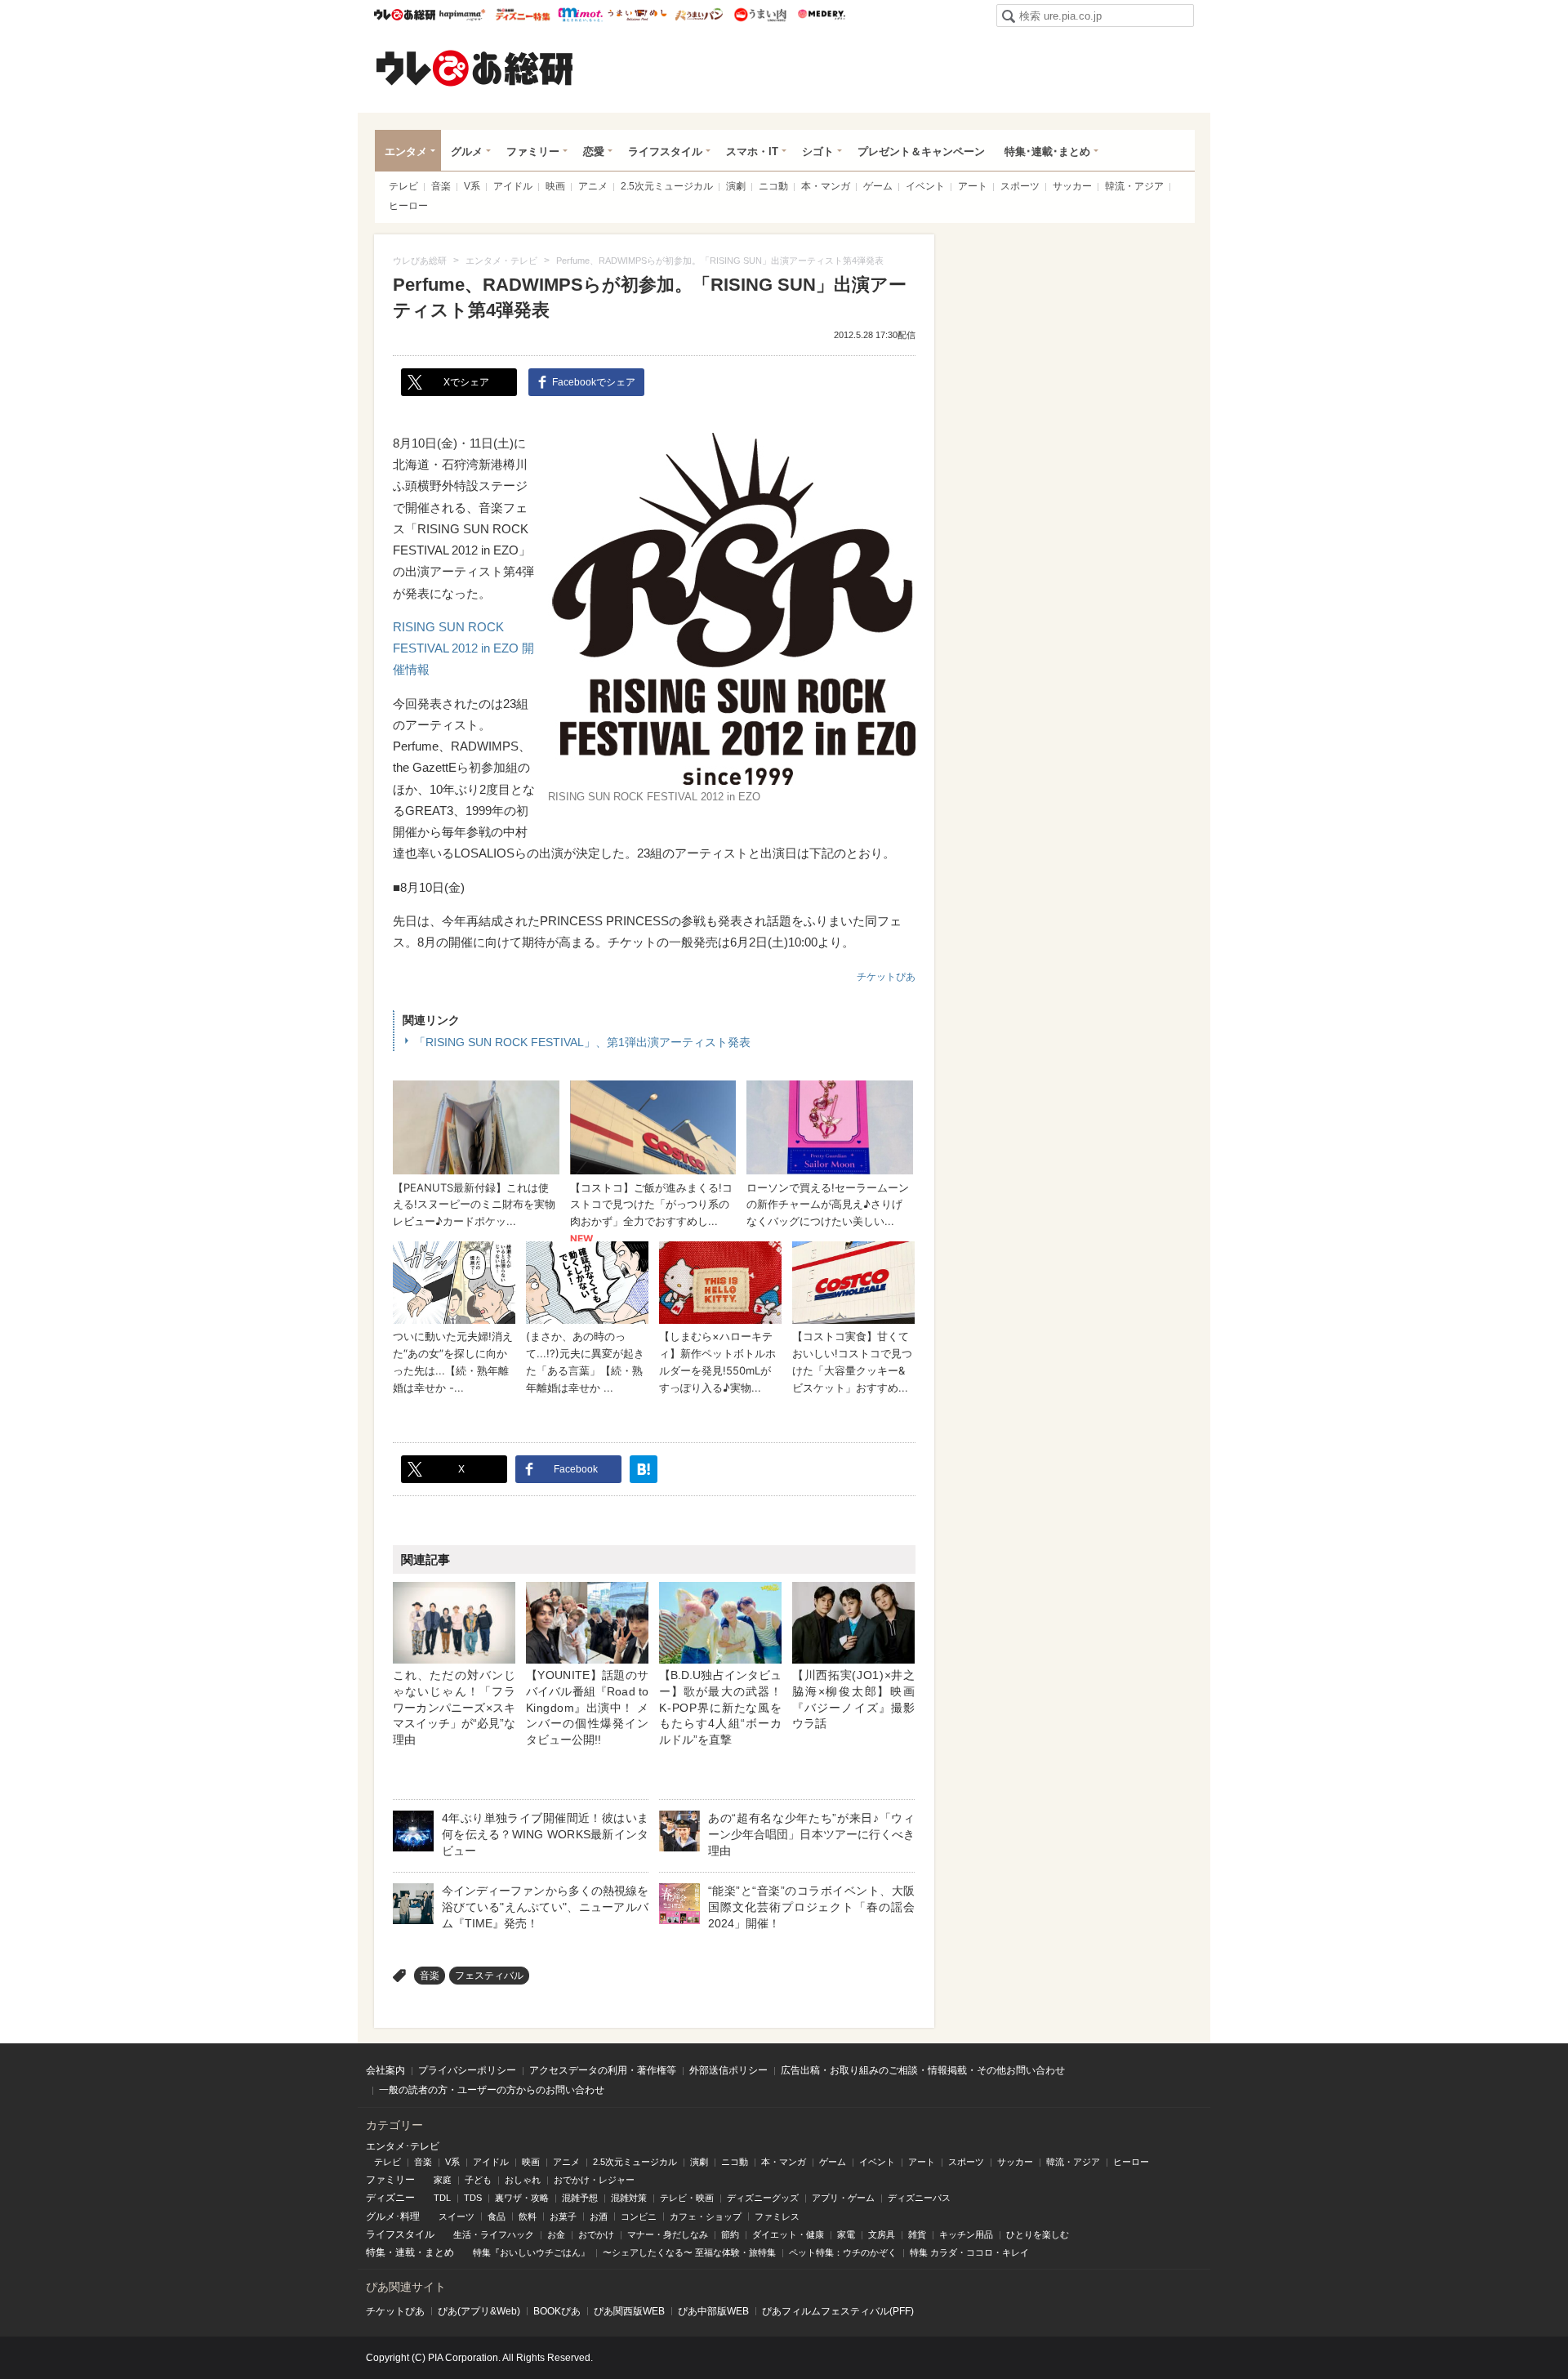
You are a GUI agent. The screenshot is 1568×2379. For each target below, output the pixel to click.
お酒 (599, 2216)
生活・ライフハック (494, 2234)
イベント (925, 186)
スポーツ (1020, 186)
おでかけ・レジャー (594, 2180)
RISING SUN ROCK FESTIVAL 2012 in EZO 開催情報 (463, 648)
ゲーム (878, 186)
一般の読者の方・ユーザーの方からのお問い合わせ (492, 2090)
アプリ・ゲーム (843, 2198)
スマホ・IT (752, 151)
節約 (730, 2234)
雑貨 (917, 2234)
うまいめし (637, 15)
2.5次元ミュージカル (667, 186)
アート (973, 186)
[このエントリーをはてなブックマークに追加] (644, 1469)
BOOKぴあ (557, 2311)
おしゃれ (523, 2180)
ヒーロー (408, 206)
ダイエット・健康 (788, 2234)
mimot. (580, 15)
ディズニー (390, 2198)
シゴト (818, 151)
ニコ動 (773, 186)
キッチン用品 (966, 2234)
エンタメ (406, 151)
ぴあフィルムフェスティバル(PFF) (838, 2311)
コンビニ (639, 2216)
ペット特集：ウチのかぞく (843, 2252)
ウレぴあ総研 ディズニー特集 (523, 15)
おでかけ (596, 2234)
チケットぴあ (886, 977)
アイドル (513, 186)
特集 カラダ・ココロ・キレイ (969, 2252)
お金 (556, 2234)
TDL (442, 2198)
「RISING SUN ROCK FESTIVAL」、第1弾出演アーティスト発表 (582, 1042)
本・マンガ (826, 186)
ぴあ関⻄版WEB (629, 2311)
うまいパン (699, 15)
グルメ (467, 151)
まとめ (439, 2252)
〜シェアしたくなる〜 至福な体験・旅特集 (689, 2252)
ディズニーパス (919, 2198)
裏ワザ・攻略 (522, 2198)
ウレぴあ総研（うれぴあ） (474, 68)
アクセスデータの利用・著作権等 (603, 2070)
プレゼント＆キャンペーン (921, 151)
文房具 (882, 2234)
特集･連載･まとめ (1047, 151)
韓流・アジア (1134, 186)
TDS (473, 2198)
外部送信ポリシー (728, 2070)
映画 (555, 186)
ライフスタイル (665, 151)
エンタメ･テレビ (403, 2146)
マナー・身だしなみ (668, 2234)
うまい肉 (760, 15)
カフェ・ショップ (706, 2216)
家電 (846, 2234)
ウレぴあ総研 (405, 15)
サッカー (1072, 186)
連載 (405, 2252)
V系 (472, 186)
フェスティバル (489, 1976)
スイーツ (457, 2216)
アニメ (593, 186)
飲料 (528, 2216)
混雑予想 (580, 2198)
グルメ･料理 (393, 2216)
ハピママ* (462, 15)
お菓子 (563, 2216)
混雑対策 (629, 2198)
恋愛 (594, 151)
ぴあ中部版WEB (713, 2311)
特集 (376, 2252)
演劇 (736, 186)
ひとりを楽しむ (1038, 2234)
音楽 (441, 186)
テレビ (403, 186)
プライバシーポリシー (467, 2070)
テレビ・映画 (687, 2198)
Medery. (821, 15)
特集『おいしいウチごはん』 (531, 2252)
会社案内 (385, 2070)
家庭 (443, 2180)
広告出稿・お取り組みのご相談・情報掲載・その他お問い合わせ (923, 2070)
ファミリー (533, 151)
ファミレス (777, 2216)
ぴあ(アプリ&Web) (479, 2311)
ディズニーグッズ (763, 2198)
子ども (478, 2180)
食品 (497, 2216)
